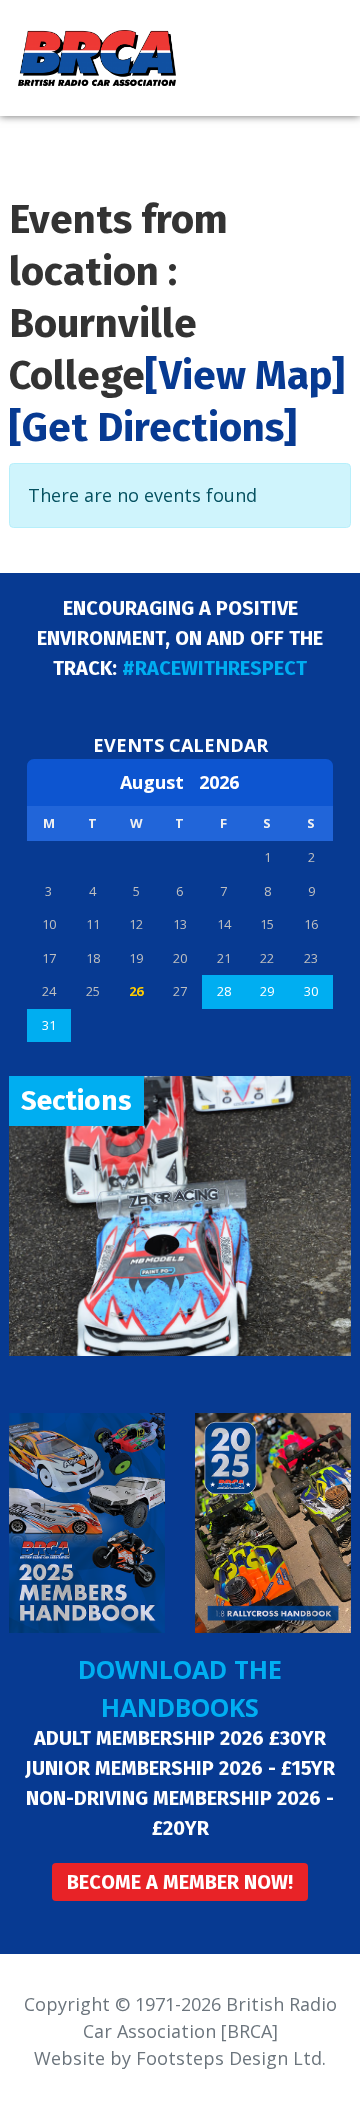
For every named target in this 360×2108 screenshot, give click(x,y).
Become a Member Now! (180, 1882)
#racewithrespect (214, 668)
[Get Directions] (153, 428)
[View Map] (245, 376)
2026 (219, 782)
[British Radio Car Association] (97, 56)
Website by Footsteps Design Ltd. (180, 2058)
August (159, 782)
